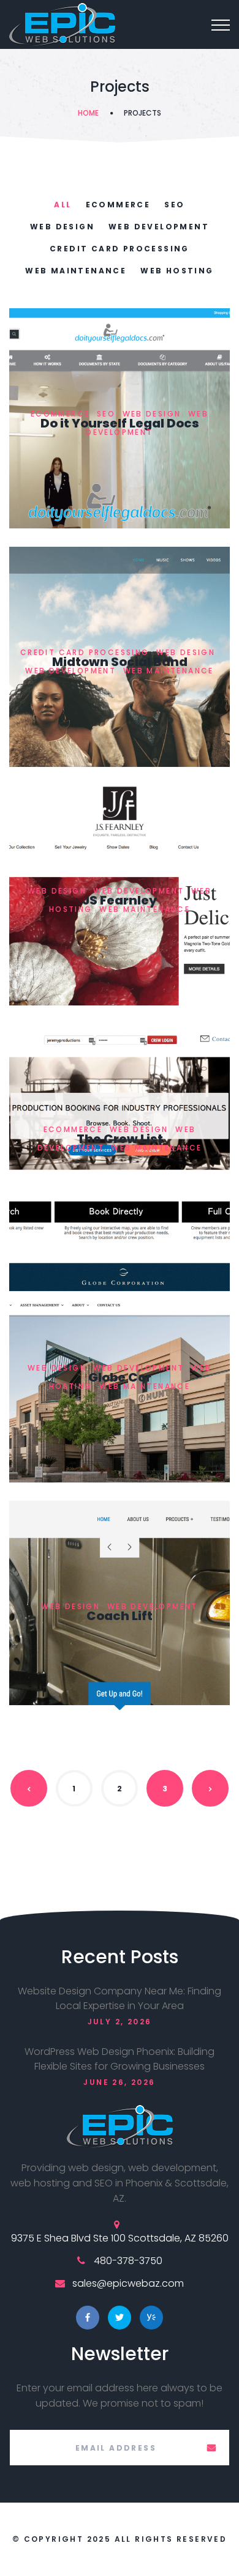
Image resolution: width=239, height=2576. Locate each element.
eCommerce (118, 205)
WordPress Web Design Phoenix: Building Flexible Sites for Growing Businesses (120, 2059)
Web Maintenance (76, 271)
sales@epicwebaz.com (128, 2283)
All (63, 205)
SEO (174, 205)
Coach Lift (120, 1616)
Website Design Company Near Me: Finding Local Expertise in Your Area (120, 1998)
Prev (29, 1788)
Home (88, 113)
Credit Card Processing (120, 249)
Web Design (62, 227)
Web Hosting (177, 271)
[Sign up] (211, 2448)
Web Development (159, 227)
